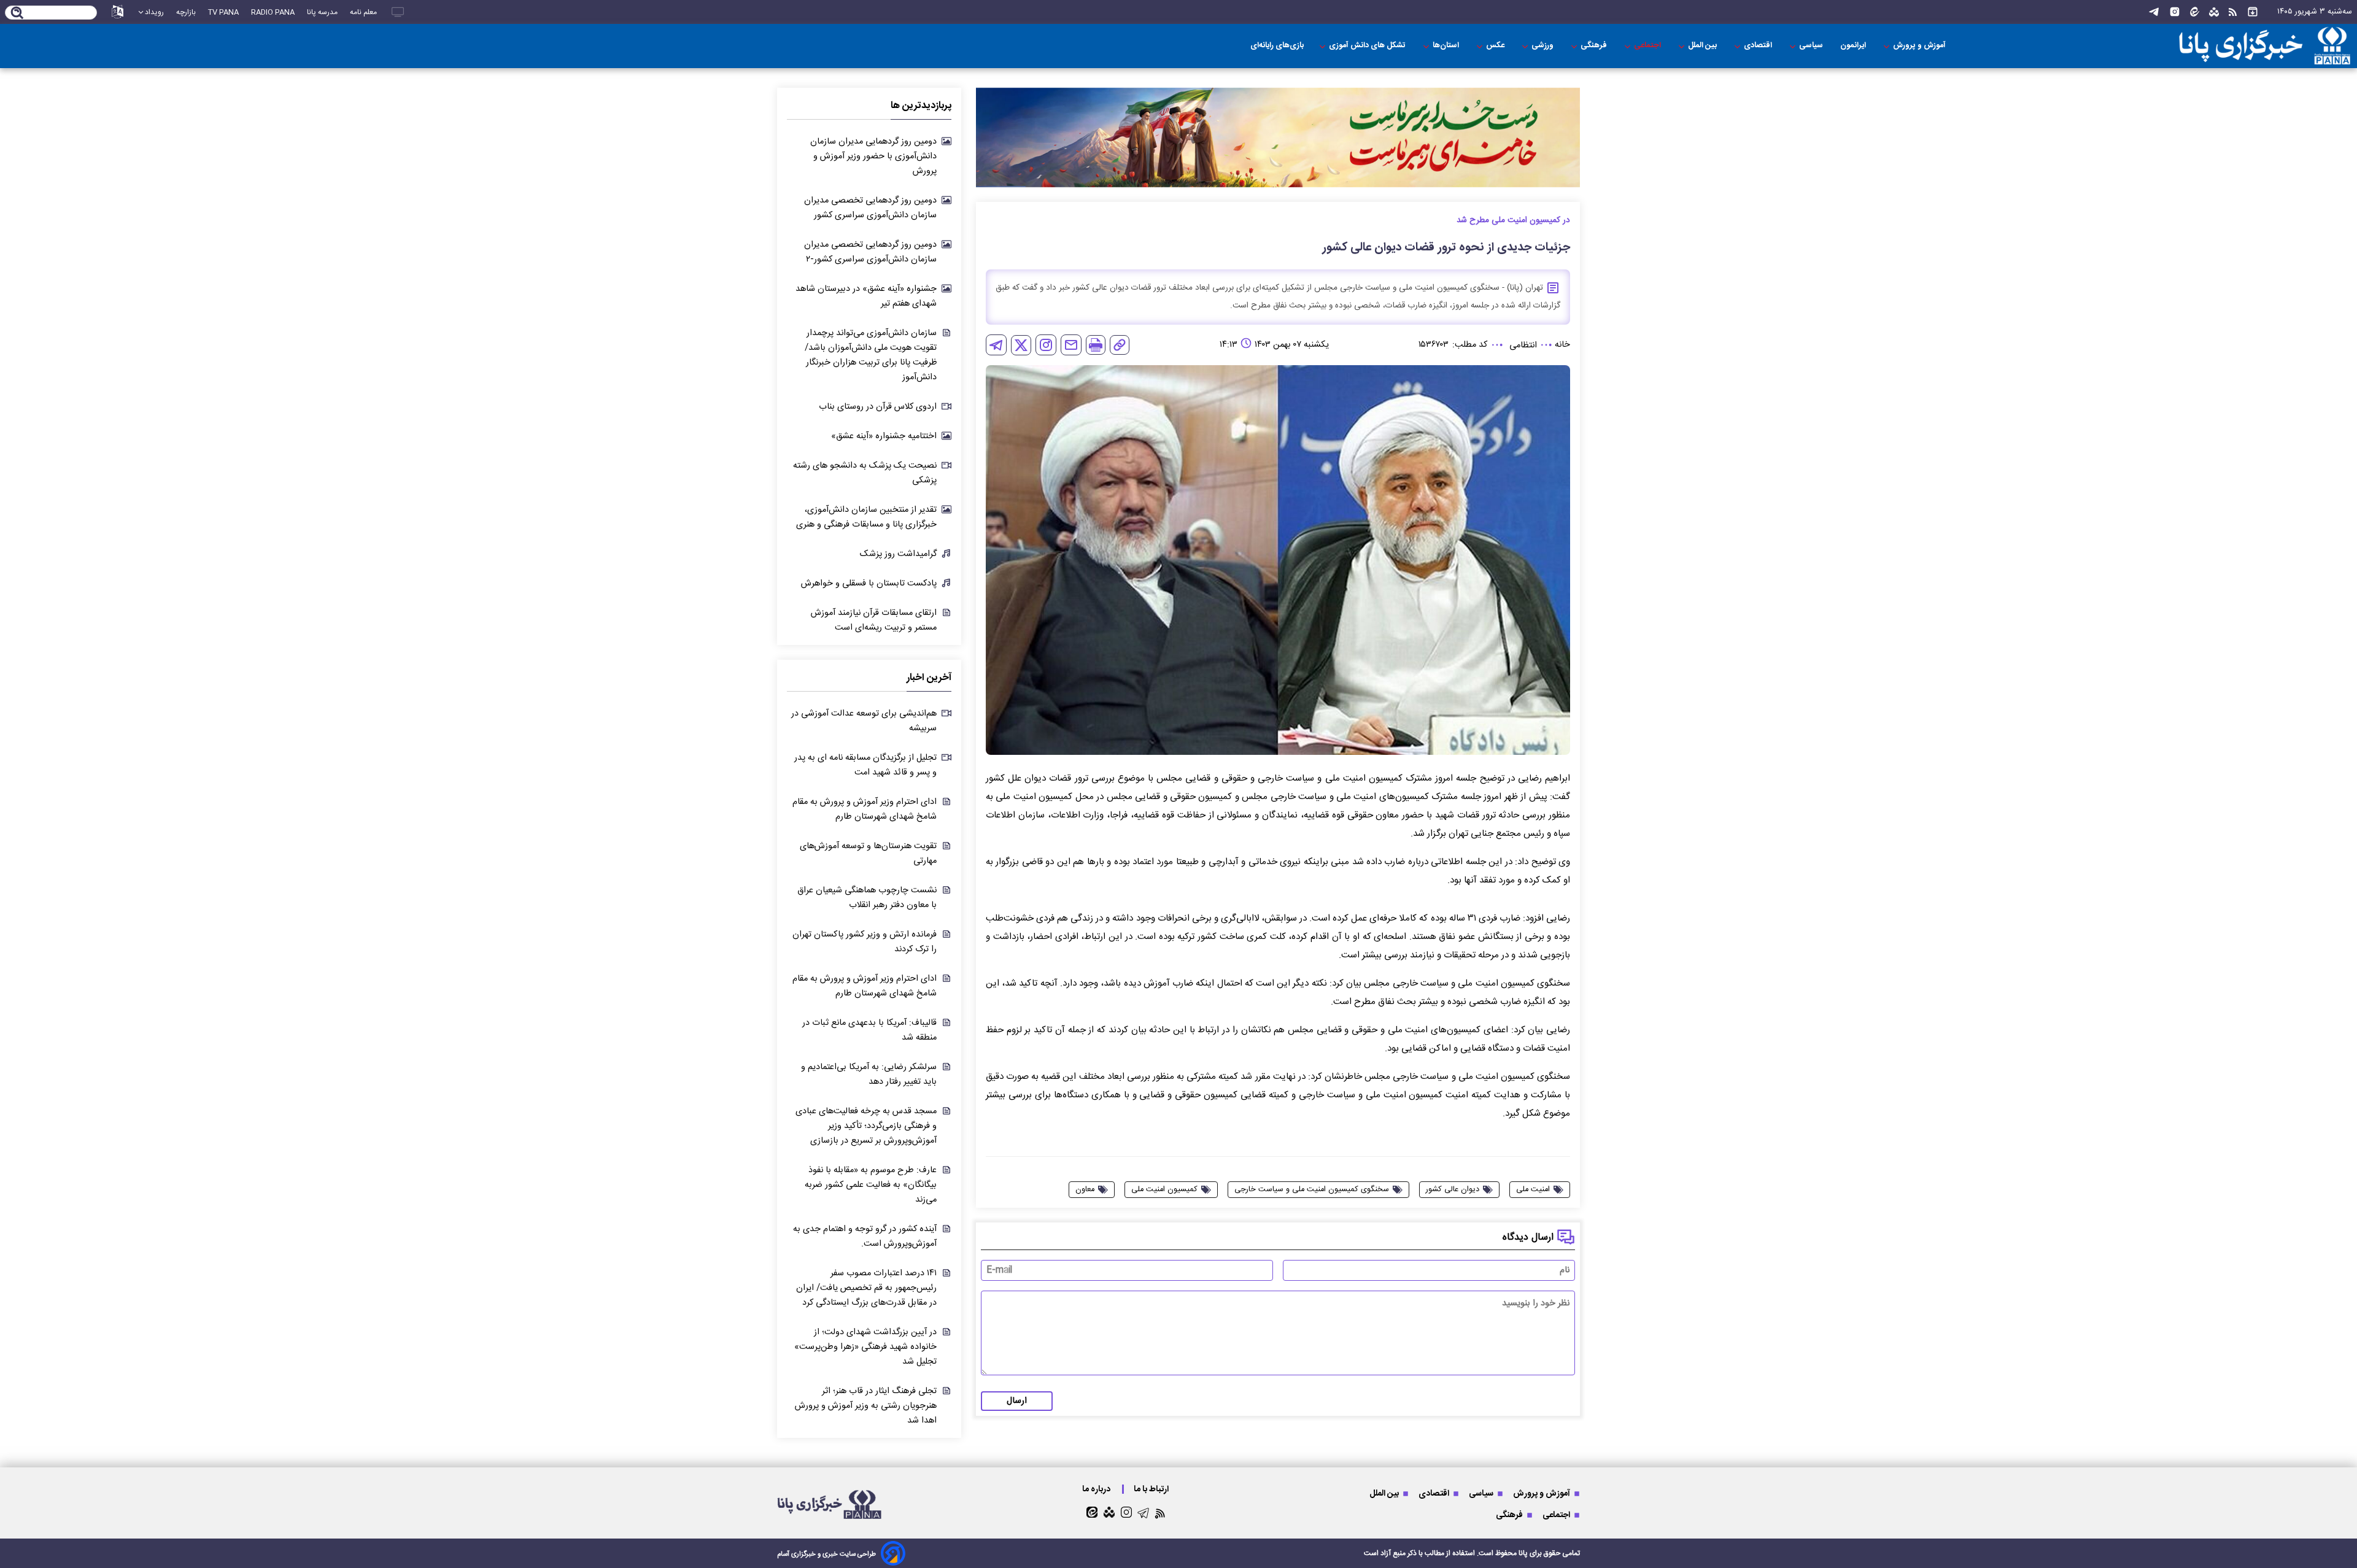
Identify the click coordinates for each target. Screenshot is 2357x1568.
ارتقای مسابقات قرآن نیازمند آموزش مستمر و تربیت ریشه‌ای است (874, 620)
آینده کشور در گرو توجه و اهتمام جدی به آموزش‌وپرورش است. (865, 1237)
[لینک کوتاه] (1120, 345)
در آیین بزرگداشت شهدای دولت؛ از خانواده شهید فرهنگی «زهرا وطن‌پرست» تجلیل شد (865, 1347)
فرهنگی (1595, 46)
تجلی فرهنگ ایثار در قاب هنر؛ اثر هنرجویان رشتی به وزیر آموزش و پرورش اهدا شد (866, 1406)
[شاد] (2214, 12)
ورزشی (1543, 46)
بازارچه (186, 12)
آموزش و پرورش (1920, 46)
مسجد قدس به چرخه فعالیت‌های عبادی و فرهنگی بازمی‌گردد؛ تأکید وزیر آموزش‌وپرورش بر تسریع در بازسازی (866, 1126)
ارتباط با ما (1152, 1489)
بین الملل (1703, 46)
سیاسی (1812, 46)
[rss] (2233, 12)
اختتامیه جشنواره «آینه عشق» (884, 436)
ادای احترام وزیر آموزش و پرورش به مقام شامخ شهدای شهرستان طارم (865, 809)
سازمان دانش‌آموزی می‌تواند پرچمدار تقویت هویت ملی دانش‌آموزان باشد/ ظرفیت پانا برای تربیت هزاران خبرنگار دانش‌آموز (871, 355)
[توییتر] (1021, 345)
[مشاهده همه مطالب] (2253, 12)
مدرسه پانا (322, 12)
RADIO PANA (273, 12)
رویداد (154, 12)
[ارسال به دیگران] (1071, 345)
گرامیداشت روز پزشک (898, 554)
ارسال (1017, 1401)
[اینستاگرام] (2175, 12)
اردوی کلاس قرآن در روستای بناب (878, 407)
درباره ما (1097, 1489)
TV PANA (223, 12)
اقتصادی (1759, 46)
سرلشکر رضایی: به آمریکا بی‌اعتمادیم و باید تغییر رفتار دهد (869, 1075)
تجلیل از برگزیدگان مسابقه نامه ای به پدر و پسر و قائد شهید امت (865, 765)
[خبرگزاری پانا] (2188, 46)
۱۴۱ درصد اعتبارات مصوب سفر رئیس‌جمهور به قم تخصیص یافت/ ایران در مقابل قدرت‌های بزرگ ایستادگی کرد (866, 1288)
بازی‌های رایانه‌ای (1277, 46)
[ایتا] (2195, 12)
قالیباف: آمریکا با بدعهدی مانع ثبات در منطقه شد (869, 1030)
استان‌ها (1447, 46)
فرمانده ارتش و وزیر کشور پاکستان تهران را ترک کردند (865, 942)
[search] (17, 14)
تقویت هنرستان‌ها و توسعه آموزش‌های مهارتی (868, 854)
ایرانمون (1854, 46)
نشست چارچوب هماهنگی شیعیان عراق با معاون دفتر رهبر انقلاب (867, 898)
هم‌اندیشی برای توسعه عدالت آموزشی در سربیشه (864, 721)
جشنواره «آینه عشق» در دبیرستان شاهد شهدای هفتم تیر (866, 296)
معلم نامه (363, 12)
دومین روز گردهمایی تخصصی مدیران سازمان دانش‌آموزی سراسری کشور (870, 208)
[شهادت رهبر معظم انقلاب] (1278, 138)
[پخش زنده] (398, 12)
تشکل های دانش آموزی (1368, 46)
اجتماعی (1648, 46)
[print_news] (1096, 345)
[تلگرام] (2154, 12)
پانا (1523, 1553)
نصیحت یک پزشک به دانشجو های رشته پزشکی (865, 473)
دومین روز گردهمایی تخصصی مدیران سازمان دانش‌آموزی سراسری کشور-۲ (870, 252)
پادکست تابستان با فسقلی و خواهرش (869, 584)
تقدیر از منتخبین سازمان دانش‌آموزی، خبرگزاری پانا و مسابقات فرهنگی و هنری (866, 517)
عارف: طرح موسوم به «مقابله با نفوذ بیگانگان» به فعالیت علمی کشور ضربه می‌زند (871, 1185)
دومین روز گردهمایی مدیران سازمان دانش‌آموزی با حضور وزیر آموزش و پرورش (873, 156)
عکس (1496, 46)
